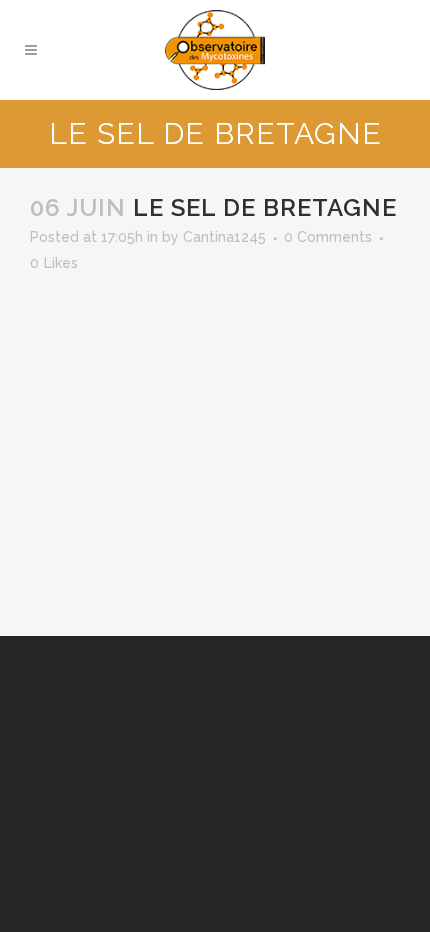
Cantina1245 (224, 237)
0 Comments (328, 237)
